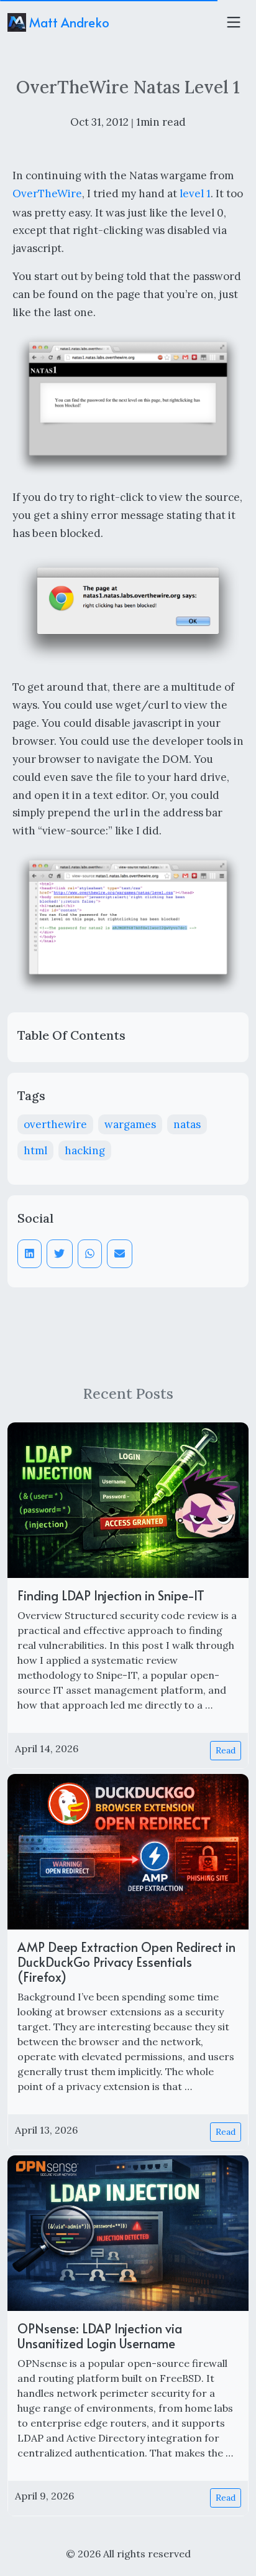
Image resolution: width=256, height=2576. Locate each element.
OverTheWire (47, 194)
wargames (130, 1124)
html (35, 1150)
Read (226, 1750)
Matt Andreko (68, 22)
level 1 (195, 194)
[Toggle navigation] (234, 22)
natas (187, 1124)
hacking (85, 1150)
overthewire (55, 1124)
